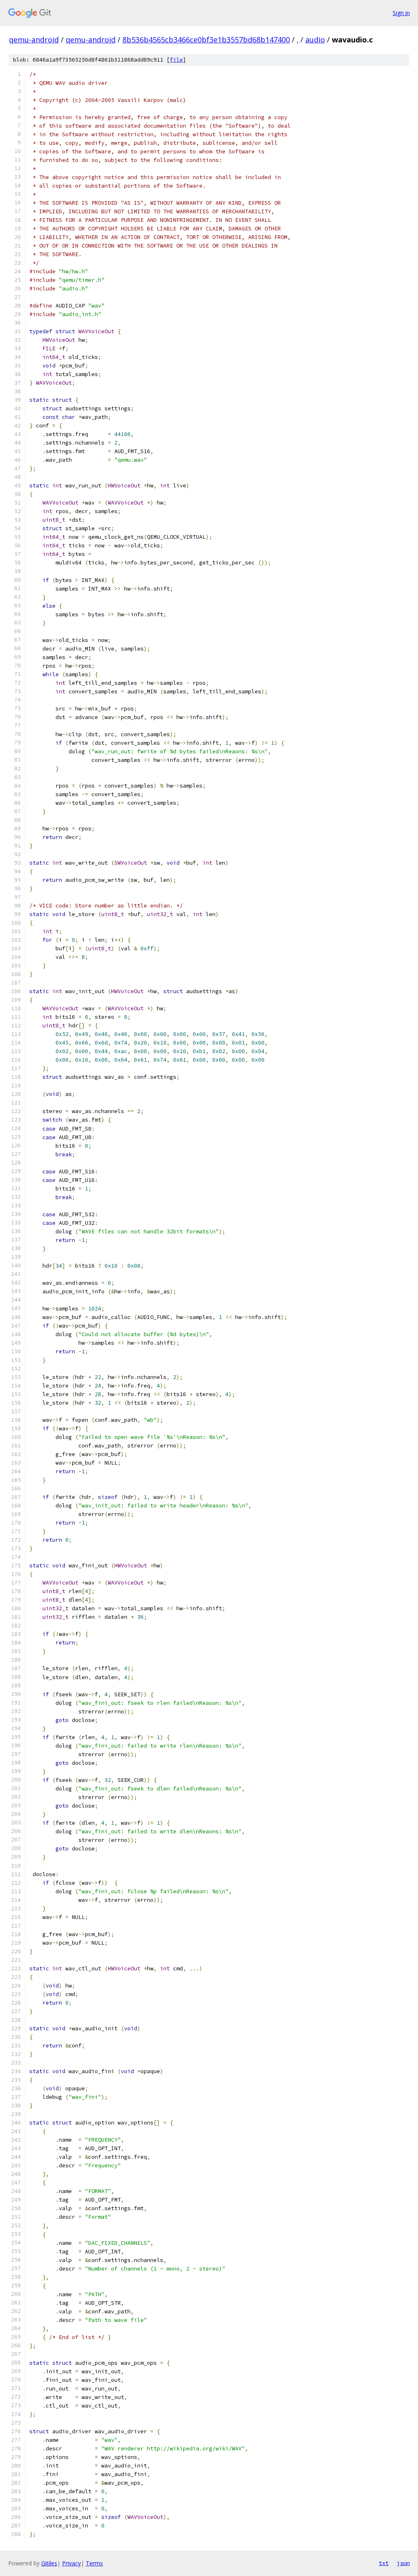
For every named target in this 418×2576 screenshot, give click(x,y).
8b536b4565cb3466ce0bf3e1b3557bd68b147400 (206, 40)
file (176, 60)
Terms (94, 2563)
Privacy (71, 2563)
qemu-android (34, 40)
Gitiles (49, 2563)
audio (315, 40)
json (403, 2563)
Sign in (401, 13)
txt (384, 2563)
